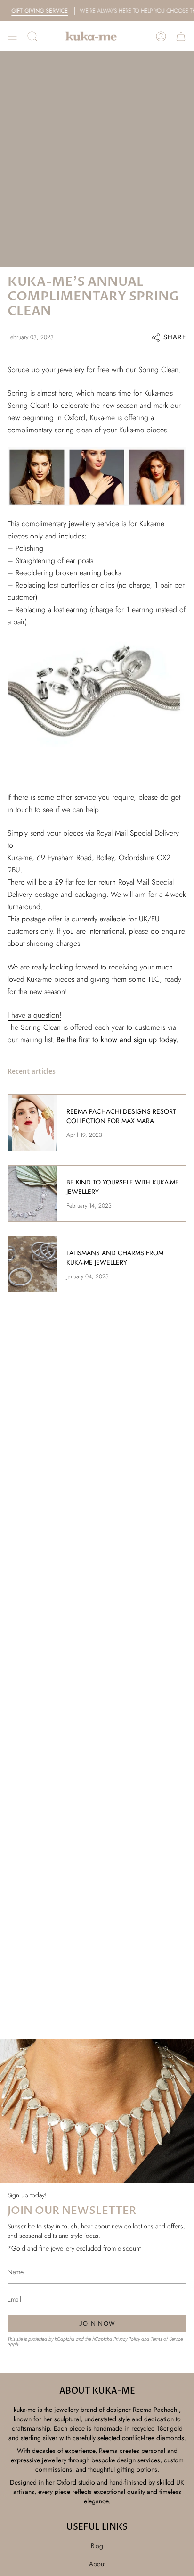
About (97, 2564)
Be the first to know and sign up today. (117, 1040)
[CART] (181, 36)
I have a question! (34, 1015)
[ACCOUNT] (161, 36)
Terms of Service (167, 2339)
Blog (97, 2546)
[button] (32, 36)
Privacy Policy (127, 2339)
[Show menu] (12, 36)
